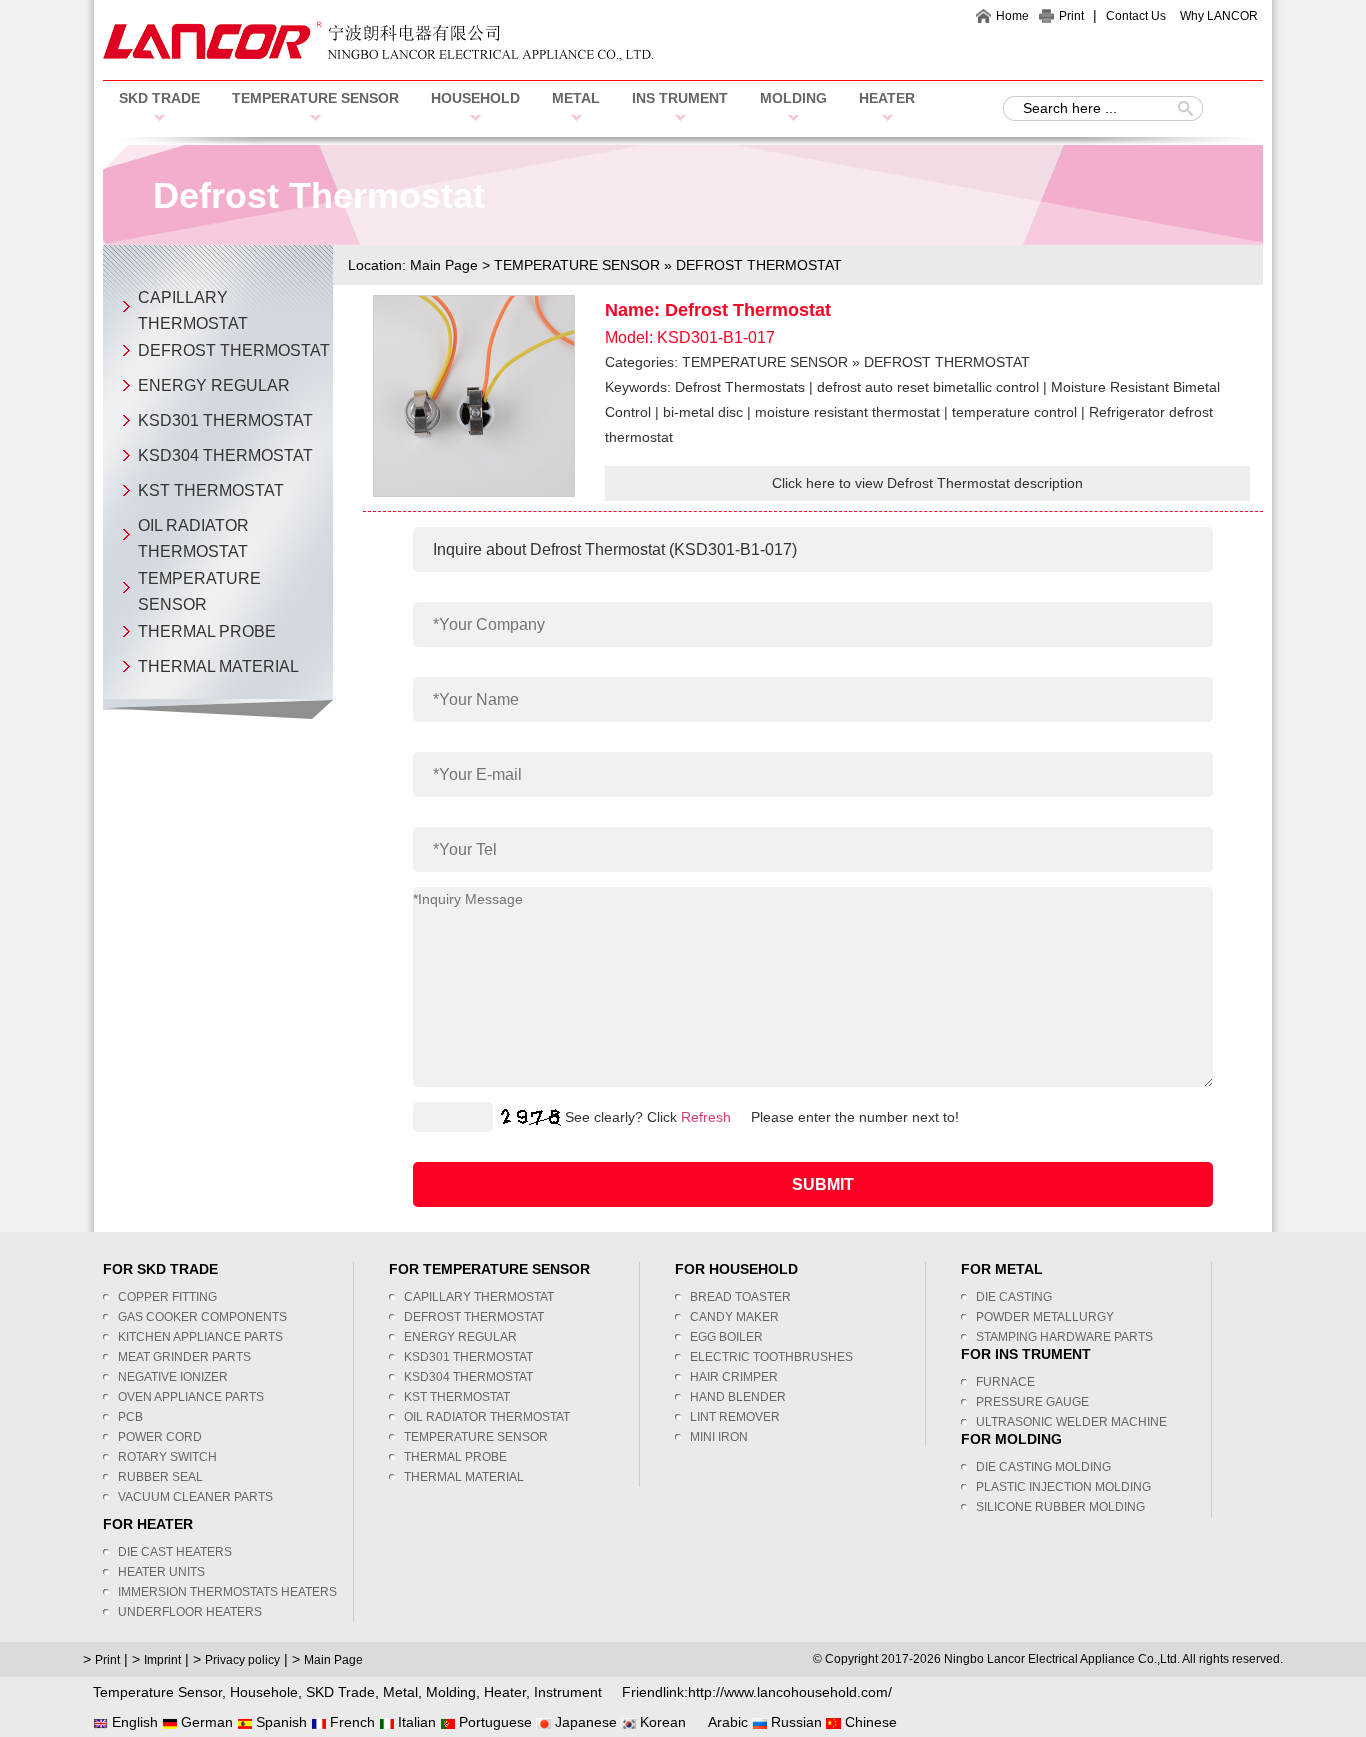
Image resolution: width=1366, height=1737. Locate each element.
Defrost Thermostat (748, 310)
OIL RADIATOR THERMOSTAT (487, 1417)
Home (1012, 16)
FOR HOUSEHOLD (736, 1269)
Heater (505, 1692)
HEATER (887, 98)
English (133, 1722)
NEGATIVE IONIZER (173, 1377)
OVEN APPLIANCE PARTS (191, 1397)
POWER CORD (160, 1437)
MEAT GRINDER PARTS (184, 1357)
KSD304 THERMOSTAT (225, 455)
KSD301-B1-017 (716, 337)
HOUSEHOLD (475, 98)
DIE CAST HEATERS (175, 1552)
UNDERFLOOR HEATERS (190, 1612)
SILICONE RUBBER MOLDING (1060, 1507)
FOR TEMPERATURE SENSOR (489, 1269)
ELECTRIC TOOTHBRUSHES (771, 1357)
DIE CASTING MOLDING (1043, 1467)
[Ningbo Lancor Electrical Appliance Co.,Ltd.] (378, 56)
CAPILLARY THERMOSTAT (479, 1297)
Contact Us (1136, 16)
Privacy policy (242, 1660)
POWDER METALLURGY (1045, 1317)
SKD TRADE (159, 98)
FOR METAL (1002, 1269)
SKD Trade (340, 1692)
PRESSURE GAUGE (1032, 1402)
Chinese (869, 1722)
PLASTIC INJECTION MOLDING (1063, 1487)
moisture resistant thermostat (847, 412)
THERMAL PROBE (207, 631)
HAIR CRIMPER (734, 1377)
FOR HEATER (148, 1524)
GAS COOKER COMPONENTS (202, 1317)
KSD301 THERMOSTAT (225, 420)
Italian (415, 1722)
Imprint (162, 1660)
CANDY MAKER (734, 1317)
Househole (264, 1692)
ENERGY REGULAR (214, 385)
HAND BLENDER (738, 1397)
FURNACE (1005, 1382)
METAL (576, 98)
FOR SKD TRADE (160, 1269)
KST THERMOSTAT (211, 490)
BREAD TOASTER (740, 1297)
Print (1071, 16)
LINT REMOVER (735, 1417)
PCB (130, 1417)
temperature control (1014, 412)
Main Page (444, 265)
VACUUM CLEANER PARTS (195, 1497)
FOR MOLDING (1011, 1439)
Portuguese (493, 1722)
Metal (400, 1692)
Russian (794, 1722)
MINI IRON (719, 1437)
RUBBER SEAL (160, 1477)
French (350, 1722)
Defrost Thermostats (740, 387)
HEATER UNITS (161, 1572)
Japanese (584, 1722)
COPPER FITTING (167, 1297)
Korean (661, 1722)
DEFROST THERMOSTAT (234, 350)
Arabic (726, 1722)
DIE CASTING (1014, 1297)
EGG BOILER (726, 1337)
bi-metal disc (703, 412)
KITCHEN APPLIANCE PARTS (200, 1337)
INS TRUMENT (680, 98)
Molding (451, 1692)
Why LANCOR (1219, 16)
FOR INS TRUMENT (1026, 1354)
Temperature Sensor (157, 1692)
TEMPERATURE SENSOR (315, 98)
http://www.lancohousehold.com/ (790, 1692)
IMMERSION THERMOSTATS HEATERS (227, 1592)
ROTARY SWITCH (167, 1457)
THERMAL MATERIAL (218, 666)
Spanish (279, 1722)
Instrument (568, 1692)
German (205, 1722)
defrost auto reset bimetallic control (928, 387)
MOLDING (793, 98)
